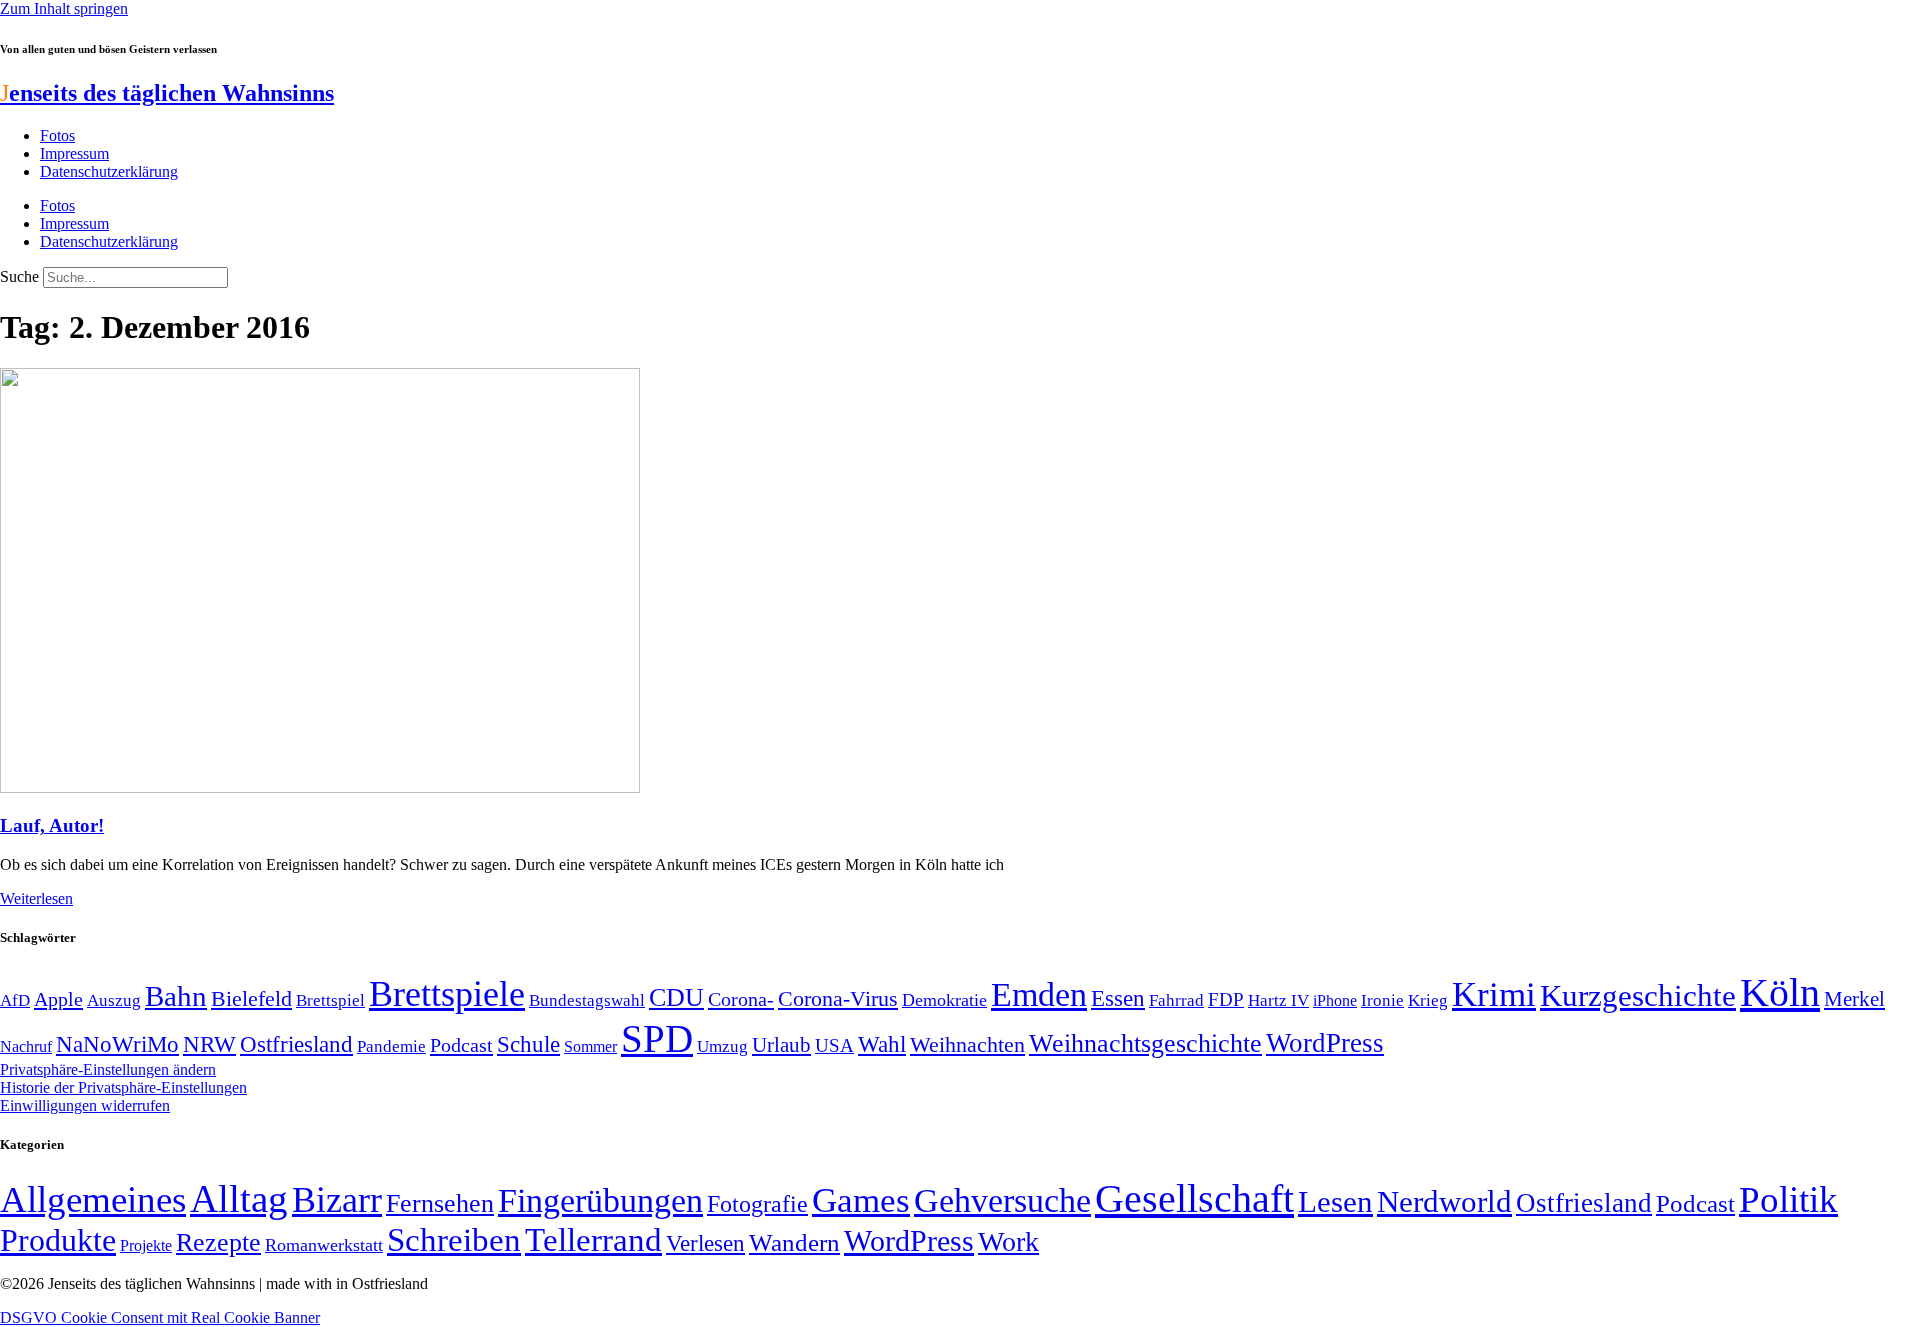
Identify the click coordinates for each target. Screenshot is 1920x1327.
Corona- (741, 999)
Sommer (590, 1046)
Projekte (146, 1245)
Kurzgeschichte (1638, 995)
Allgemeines (93, 1199)
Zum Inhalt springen (64, 8)
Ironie (1382, 1000)
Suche (19, 276)
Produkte (58, 1240)
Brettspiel (330, 1000)
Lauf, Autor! (52, 825)
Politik (1788, 1199)
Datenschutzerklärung (109, 171)
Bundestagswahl (587, 1000)
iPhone (1335, 1001)
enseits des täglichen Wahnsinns (167, 93)
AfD (15, 1000)
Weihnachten (967, 1044)
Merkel (1854, 999)
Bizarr (337, 1200)
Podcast (461, 1045)
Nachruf (26, 1046)
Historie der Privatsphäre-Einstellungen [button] (123, 1087)
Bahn (176, 996)
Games (861, 1200)
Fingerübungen (600, 1200)
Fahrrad (1176, 1000)
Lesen (1335, 1201)
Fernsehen (440, 1203)
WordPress (1325, 1043)
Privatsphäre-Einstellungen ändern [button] (108, 1069)
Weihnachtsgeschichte (1145, 1043)
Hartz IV (1278, 1000)
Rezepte (218, 1242)
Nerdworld (1444, 1201)
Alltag (239, 1198)
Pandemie (391, 1046)
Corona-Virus (838, 998)
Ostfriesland (296, 1044)
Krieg (1428, 1000)
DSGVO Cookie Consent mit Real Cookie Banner (160, 1317)
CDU (676, 997)
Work (1008, 1241)
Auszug (114, 1000)
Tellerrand (593, 1240)
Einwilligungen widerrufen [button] (85, 1105)
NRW (209, 1044)
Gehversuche (1002, 1200)
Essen (1118, 998)
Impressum (74, 153)
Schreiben (454, 1240)
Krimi (1494, 994)
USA (834, 1045)
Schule (528, 1044)
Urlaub (781, 1045)
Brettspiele (447, 994)
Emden (1039, 994)
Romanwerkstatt (324, 1245)
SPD (657, 1038)
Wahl (882, 1044)
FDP (1226, 999)
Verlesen (705, 1243)
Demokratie (944, 1000)
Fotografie (757, 1204)
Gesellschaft (1194, 1198)
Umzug (722, 1046)
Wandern (794, 1242)
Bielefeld (251, 998)
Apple (58, 999)
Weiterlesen (36, 898)
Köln (1780, 992)
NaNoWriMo (117, 1044)
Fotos (57, 135)
